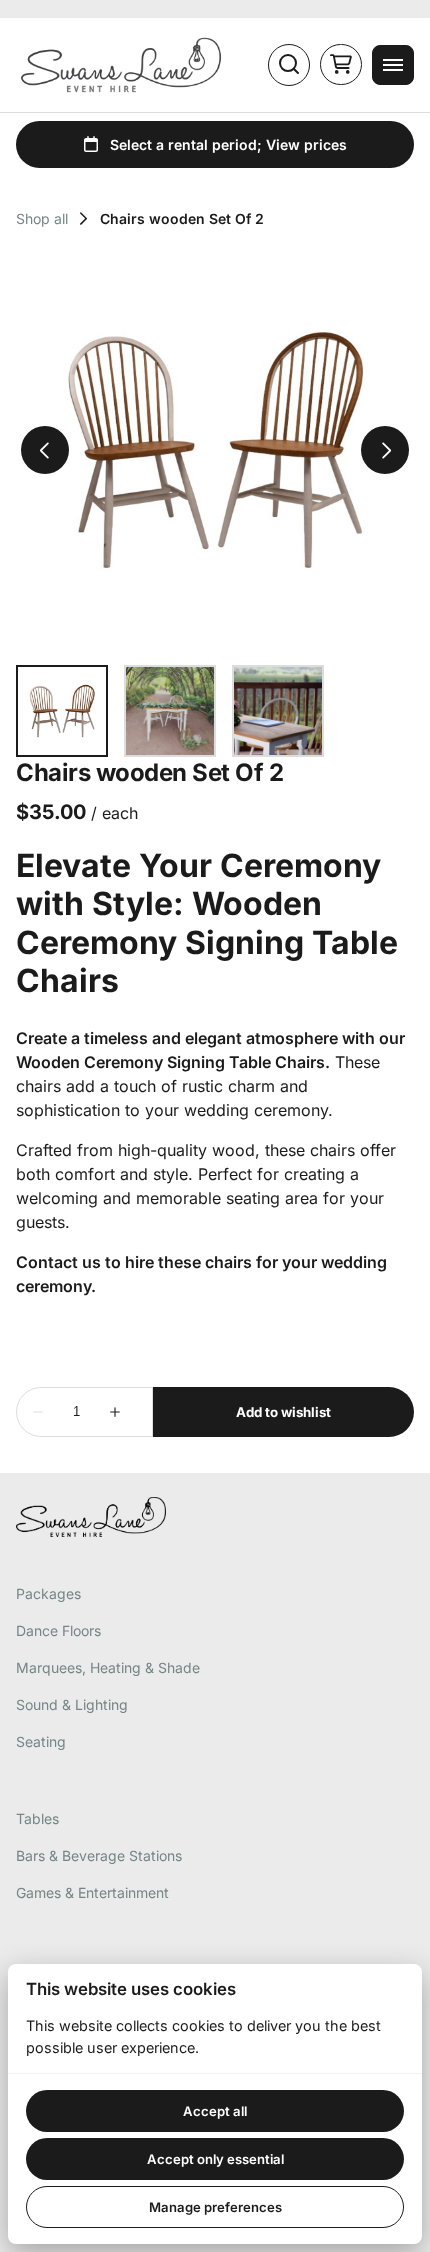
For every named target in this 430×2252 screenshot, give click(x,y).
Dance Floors (58, 1630)
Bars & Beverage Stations (99, 1855)
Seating (41, 1741)
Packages (48, 1593)
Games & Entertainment (92, 1892)
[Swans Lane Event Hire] (121, 65)
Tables (37, 1818)
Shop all (42, 219)
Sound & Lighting (72, 1704)
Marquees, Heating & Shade (108, 1667)
